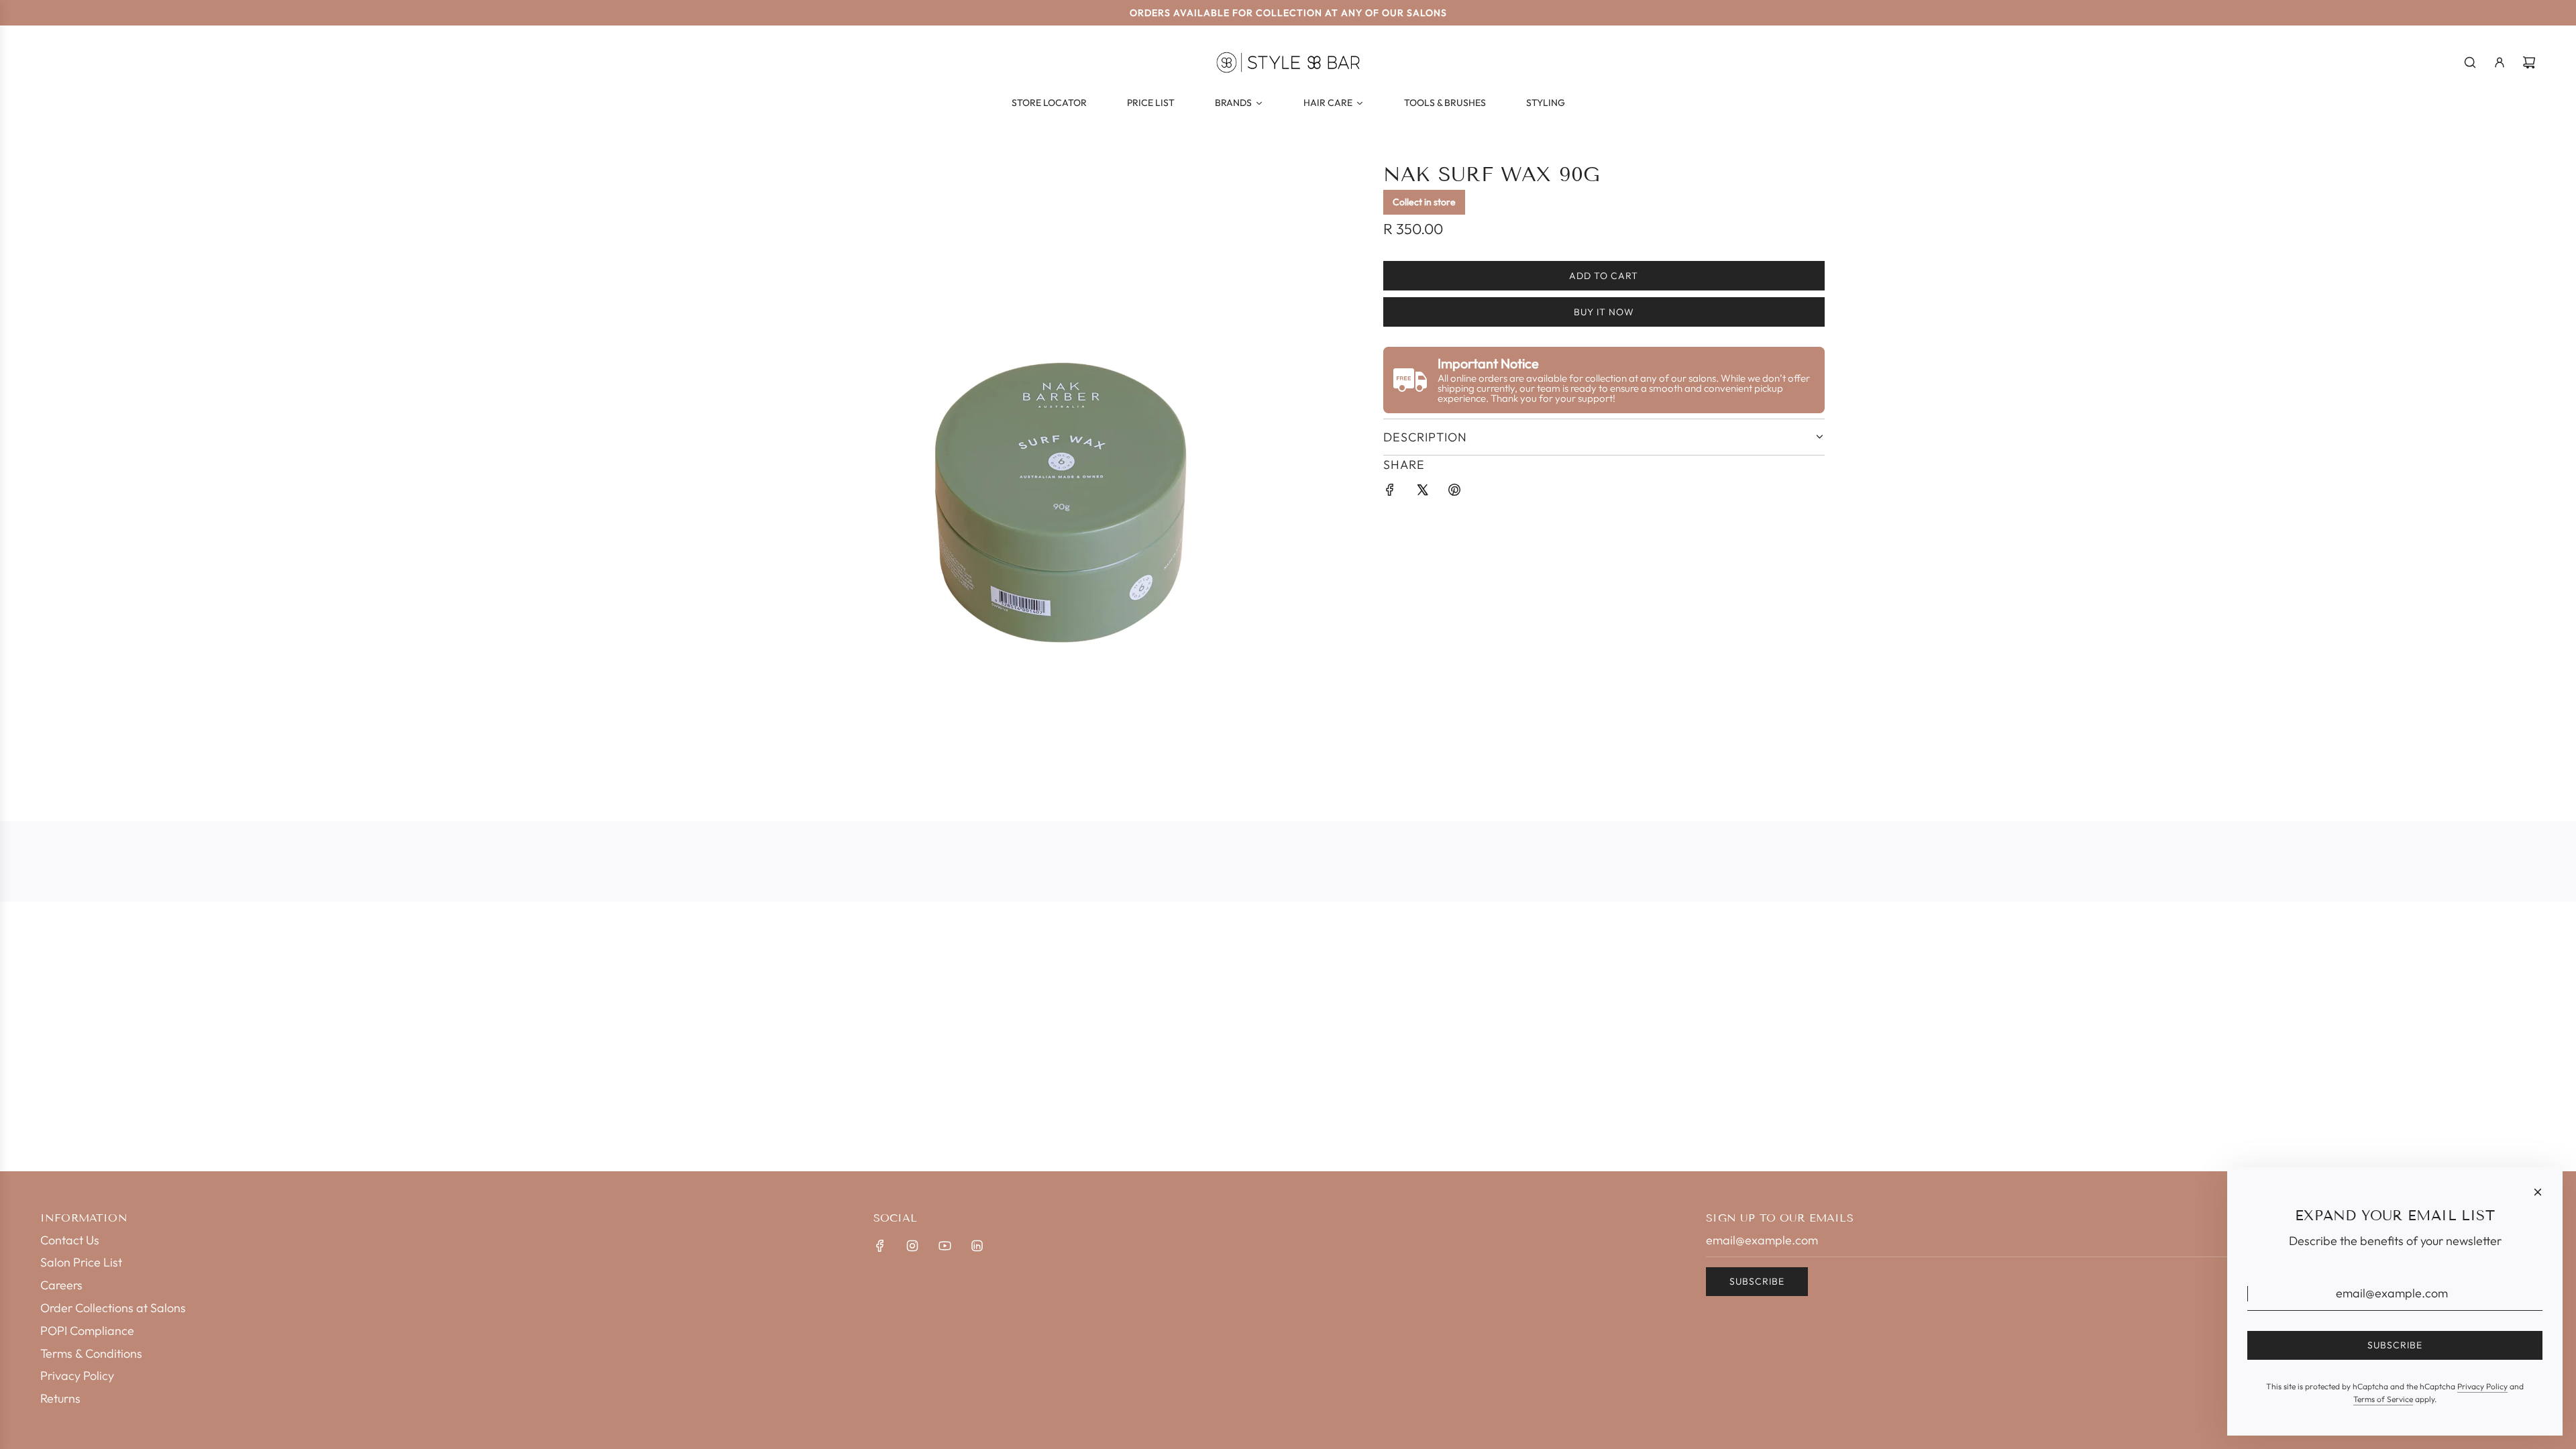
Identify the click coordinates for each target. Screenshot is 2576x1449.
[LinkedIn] (977, 1246)
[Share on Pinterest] (1454, 493)
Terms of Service (2383, 1399)
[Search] (2470, 62)
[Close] (2538, 1192)
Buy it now (1604, 312)
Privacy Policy (2482, 1386)
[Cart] (2529, 62)
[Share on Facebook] (1390, 493)
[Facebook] (880, 1246)
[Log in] (2500, 62)
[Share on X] (1422, 493)
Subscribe (1757, 1281)
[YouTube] (945, 1246)
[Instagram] (912, 1246)
